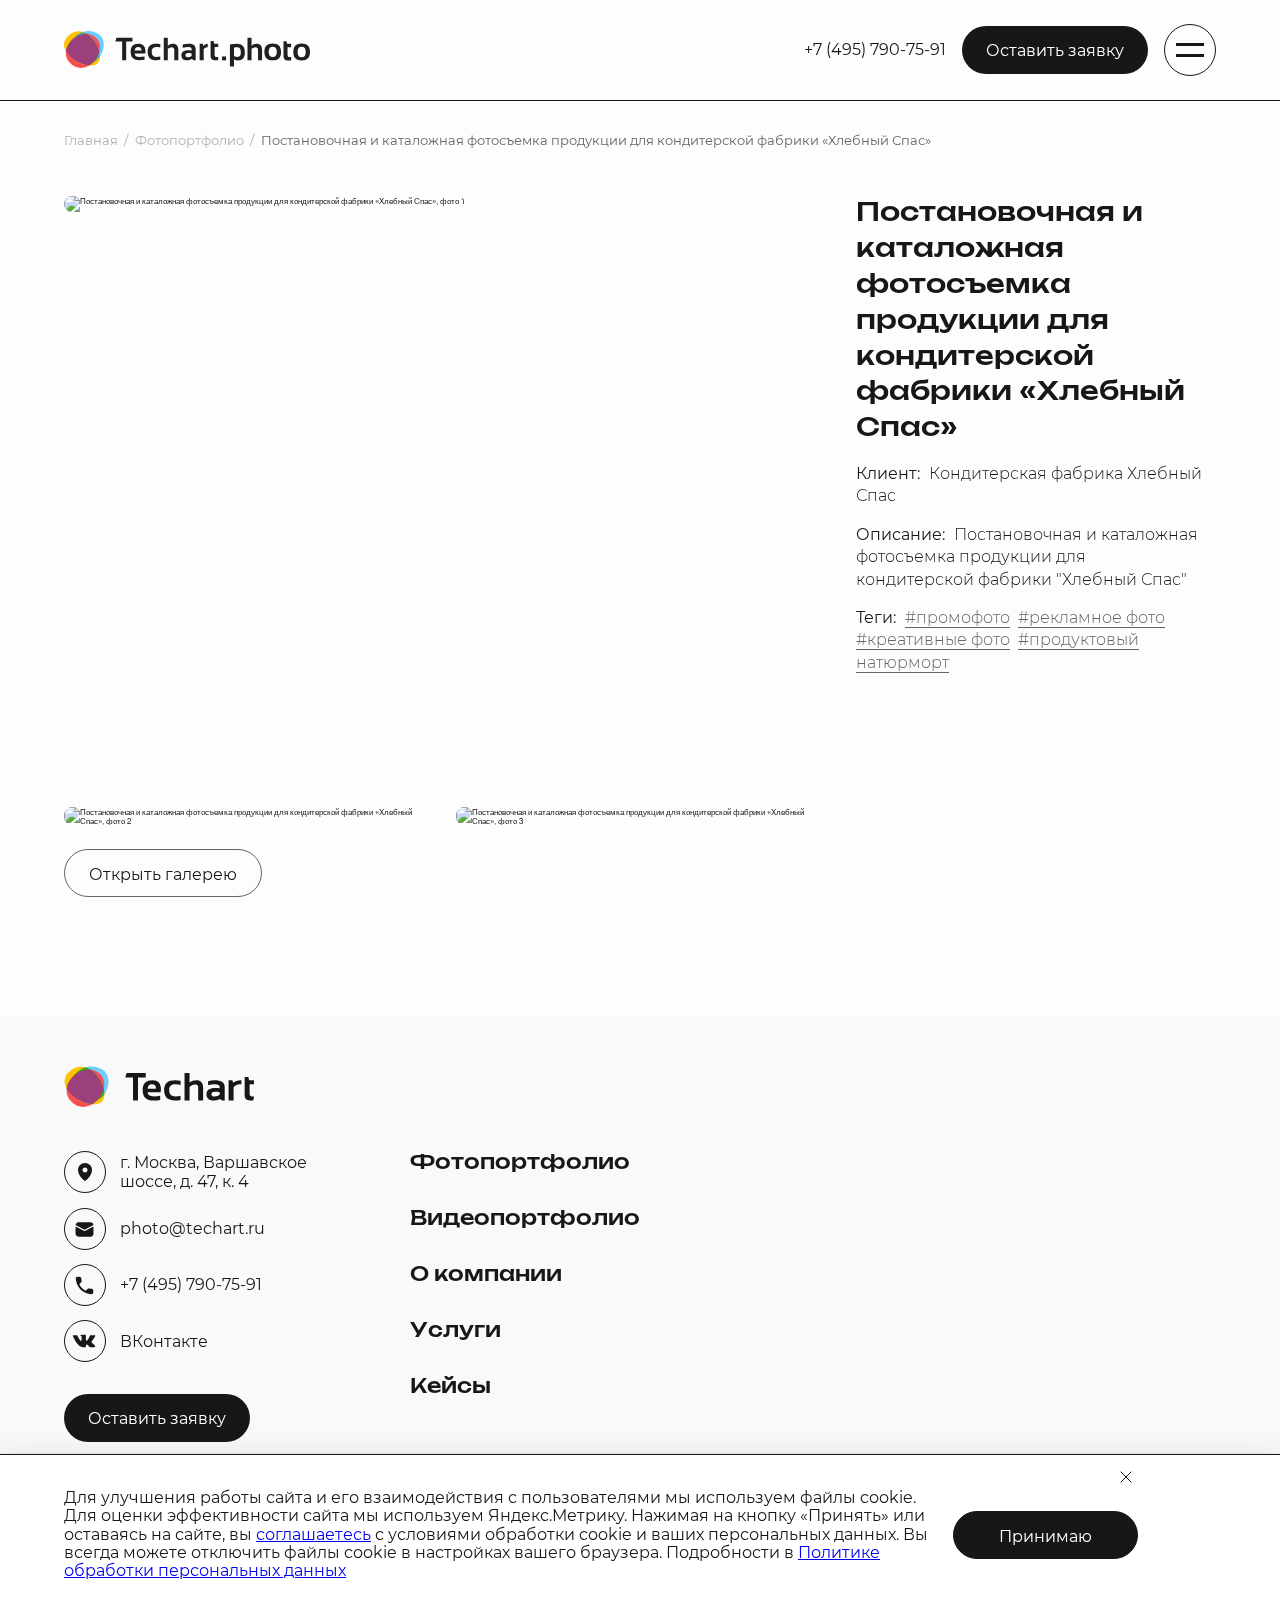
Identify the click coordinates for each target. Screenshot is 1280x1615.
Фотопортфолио (189, 140)
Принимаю (1045, 1536)
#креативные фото (933, 639)
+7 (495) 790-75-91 (875, 50)
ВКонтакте (164, 1341)
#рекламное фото (1091, 617)
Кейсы (450, 1387)
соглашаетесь (313, 1534)
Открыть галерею (163, 874)
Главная (91, 140)
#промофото (957, 617)
